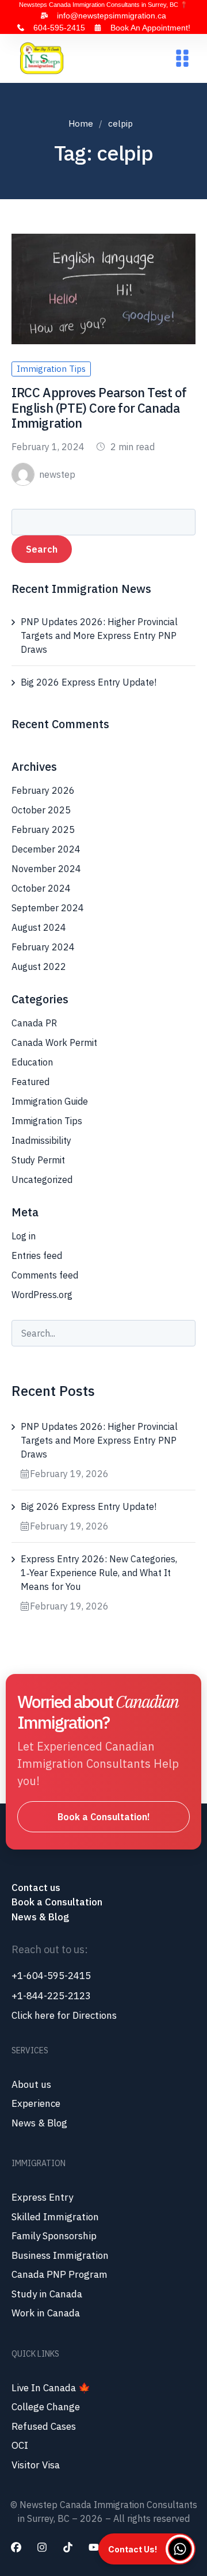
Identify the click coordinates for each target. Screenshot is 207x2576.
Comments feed (45, 1275)
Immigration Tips (51, 369)
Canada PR (34, 1023)
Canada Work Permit (54, 1042)
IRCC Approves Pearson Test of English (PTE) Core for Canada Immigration (99, 408)
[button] (182, 58)
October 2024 (41, 888)
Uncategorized (42, 1179)
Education (32, 1062)
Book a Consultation (57, 1902)
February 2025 (43, 830)
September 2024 (48, 908)
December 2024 (46, 849)
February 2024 (43, 947)
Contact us (37, 1888)
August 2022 (39, 967)
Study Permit (38, 1160)
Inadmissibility (41, 1140)
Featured (30, 1082)
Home (81, 123)
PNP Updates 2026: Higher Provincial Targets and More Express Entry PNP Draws (99, 636)
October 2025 (41, 810)
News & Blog (40, 1917)
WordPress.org (42, 1295)
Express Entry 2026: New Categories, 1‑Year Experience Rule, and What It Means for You (99, 1573)
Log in (24, 1236)
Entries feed (37, 1255)
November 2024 (46, 869)
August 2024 (39, 927)
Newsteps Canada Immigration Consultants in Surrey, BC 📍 (103, 5)
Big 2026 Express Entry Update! (89, 682)
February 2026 (43, 790)
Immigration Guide (50, 1101)
